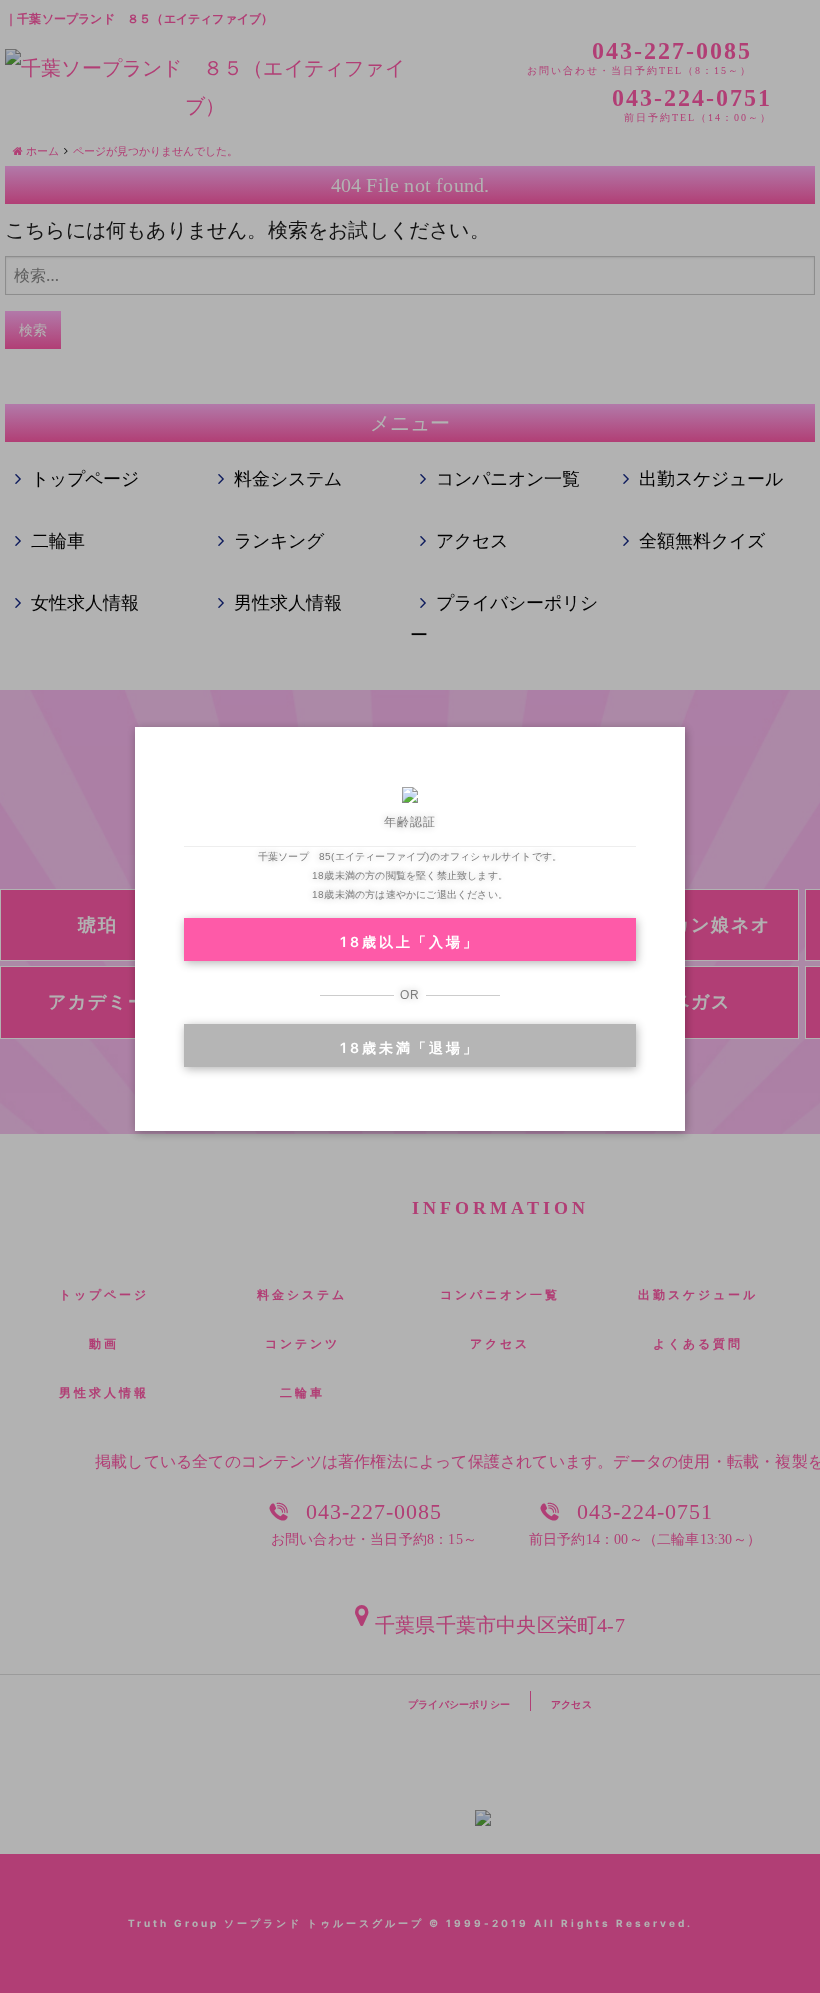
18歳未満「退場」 (409, 1047)
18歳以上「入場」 (409, 941)
